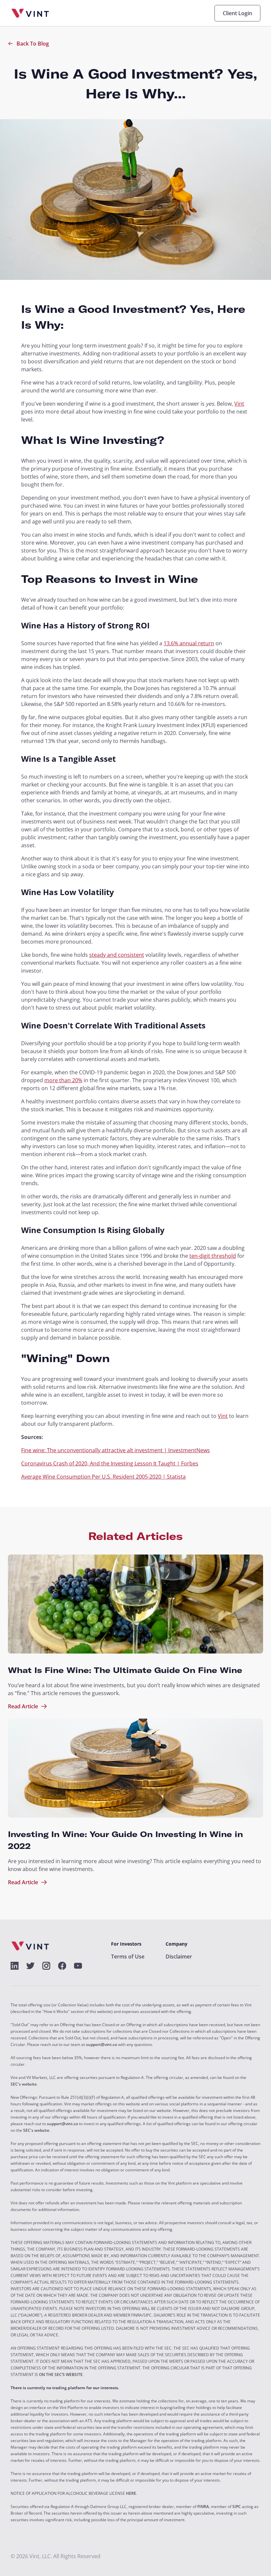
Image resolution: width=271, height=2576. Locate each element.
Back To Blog (33, 44)
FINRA (203, 2507)
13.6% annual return (189, 643)
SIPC (237, 2507)
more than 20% (63, 1080)
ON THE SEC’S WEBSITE (61, 2375)
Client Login (237, 13)
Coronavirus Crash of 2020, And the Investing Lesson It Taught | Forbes (110, 1463)
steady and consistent (117, 955)
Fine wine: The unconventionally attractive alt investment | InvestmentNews (116, 1450)
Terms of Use (128, 1957)
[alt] (15, 1966)
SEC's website (24, 2084)
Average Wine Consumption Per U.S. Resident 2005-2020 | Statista (103, 1477)
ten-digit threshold (213, 1256)
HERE (131, 2493)
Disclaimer (179, 1957)
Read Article (23, 1706)
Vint (239, 404)
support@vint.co (101, 2045)
